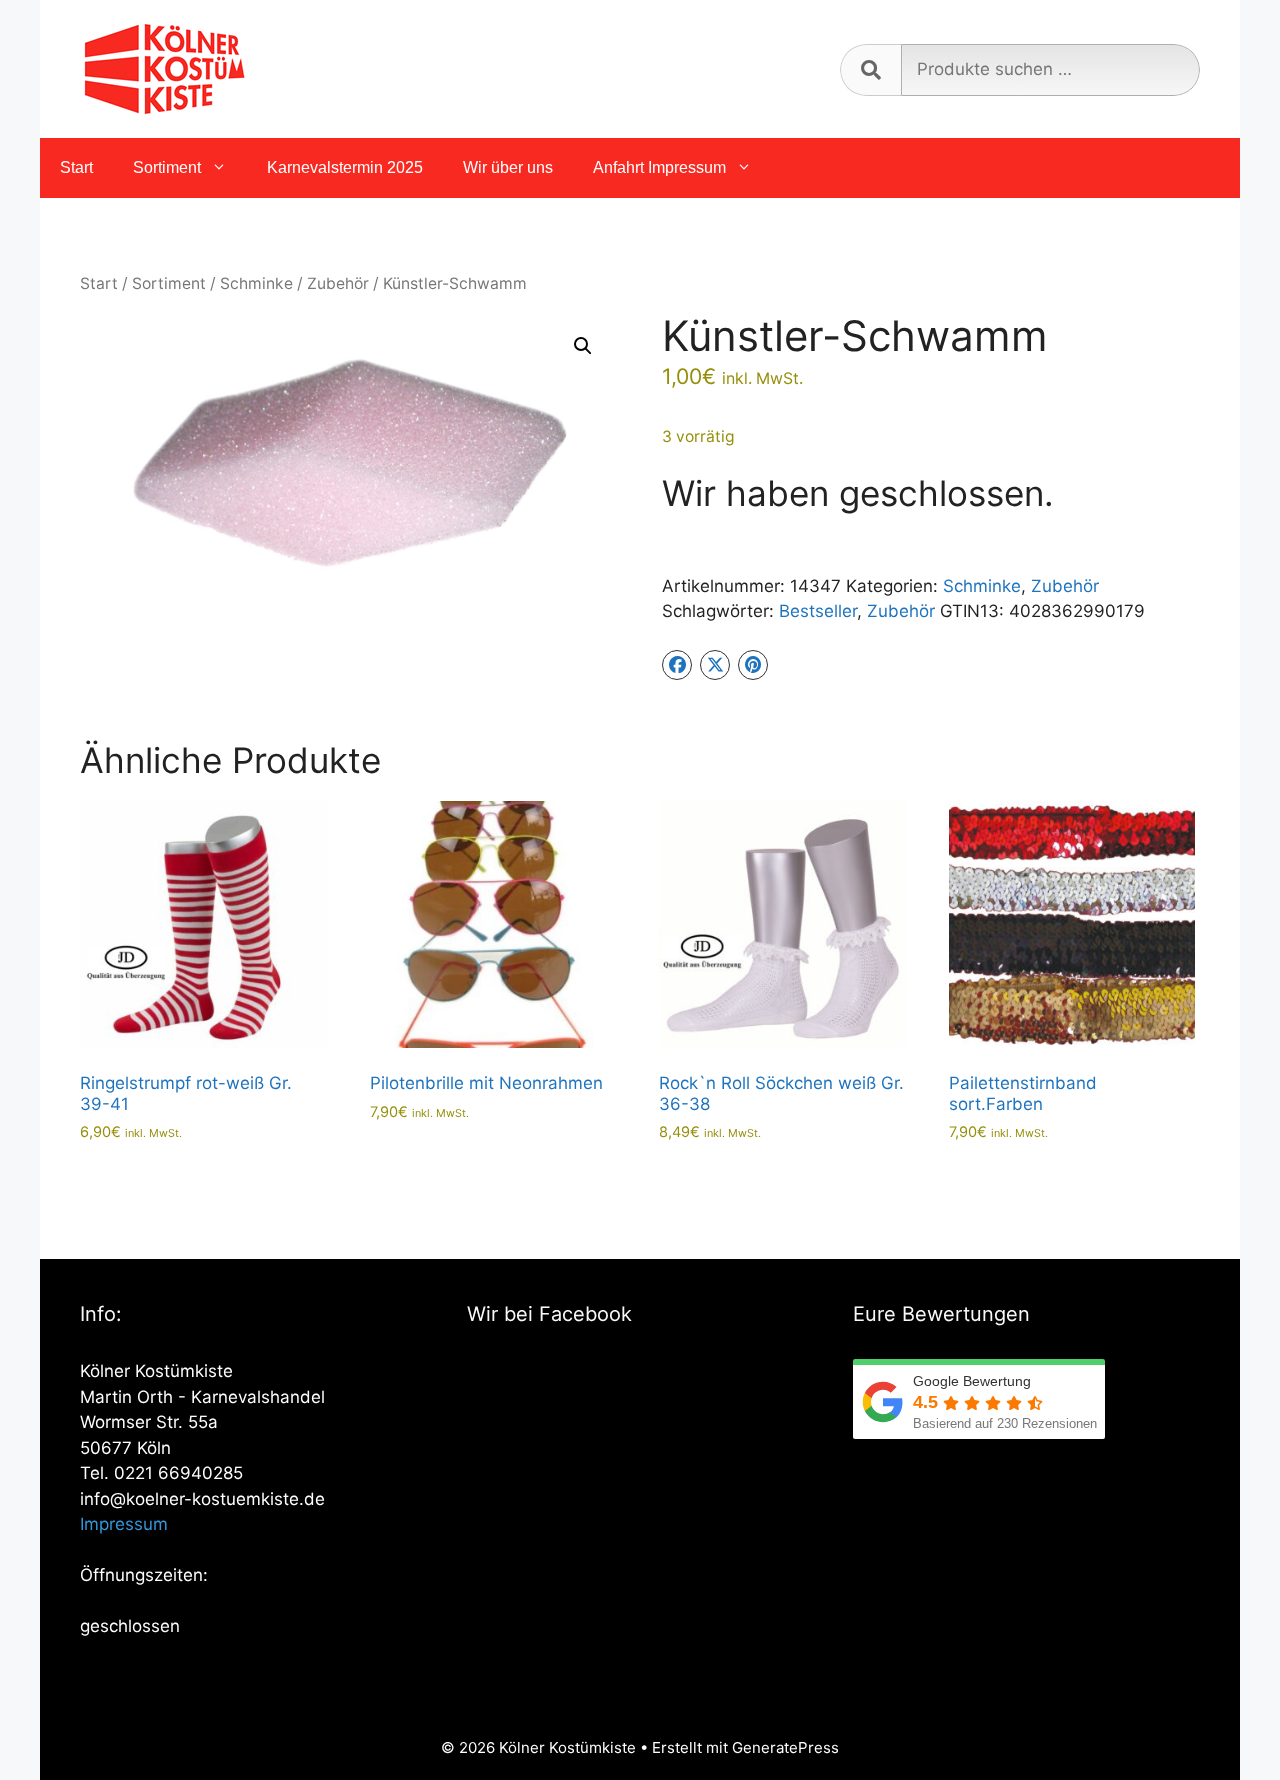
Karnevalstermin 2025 (345, 167)
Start (76, 167)
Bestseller (818, 611)
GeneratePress (785, 1747)
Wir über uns (508, 167)
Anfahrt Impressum (659, 167)
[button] (583, 346)
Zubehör (338, 283)
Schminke (256, 283)
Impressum (124, 1524)
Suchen (870, 70)
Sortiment (167, 167)
